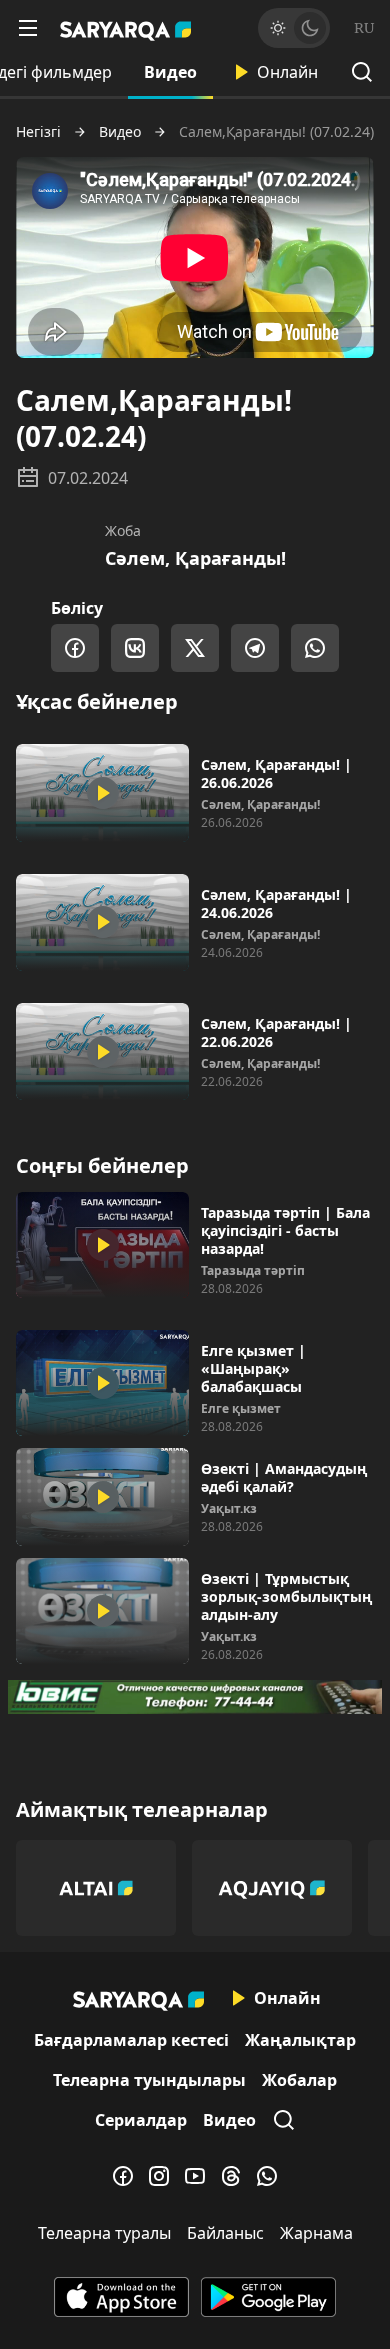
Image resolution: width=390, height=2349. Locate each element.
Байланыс (225, 2233)
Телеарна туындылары (149, 2080)
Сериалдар (141, 2120)
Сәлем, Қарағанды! (195, 558)
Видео (170, 72)
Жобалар (299, 2080)
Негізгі (38, 132)
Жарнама (316, 2233)
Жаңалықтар (300, 2040)
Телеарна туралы (104, 2233)
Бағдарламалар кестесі (131, 2040)
